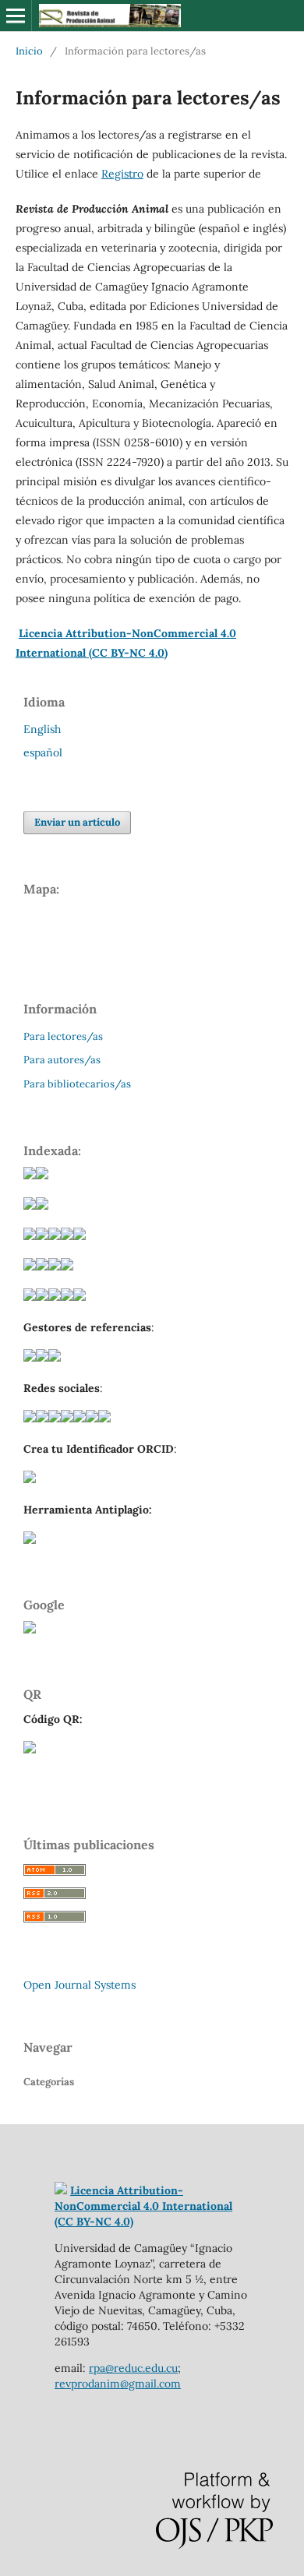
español (43, 752)
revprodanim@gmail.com (118, 2384)
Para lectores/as (63, 1036)
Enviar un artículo (77, 822)
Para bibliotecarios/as (77, 1084)
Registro (122, 174)
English (42, 729)
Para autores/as (62, 1060)
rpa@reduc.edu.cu (133, 2368)
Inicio (29, 51)
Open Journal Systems (80, 1985)
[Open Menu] (16, 16)
